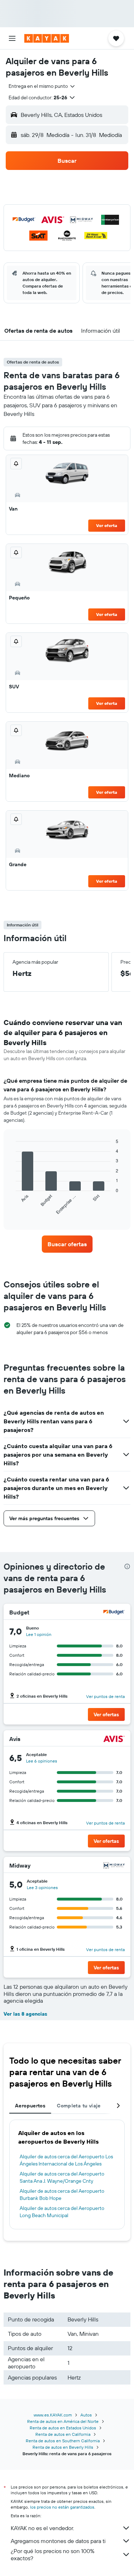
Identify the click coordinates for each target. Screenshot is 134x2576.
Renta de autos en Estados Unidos (63, 2428)
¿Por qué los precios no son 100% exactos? (53, 2554)
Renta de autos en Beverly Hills (63, 2447)
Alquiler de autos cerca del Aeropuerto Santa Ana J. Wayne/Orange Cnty (62, 2177)
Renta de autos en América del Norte (63, 2421)
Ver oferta (107, 525)
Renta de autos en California (63, 2434)
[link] (67, 1244)
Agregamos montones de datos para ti (58, 2541)
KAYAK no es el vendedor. (42, 2528)
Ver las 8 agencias (25, 2014)
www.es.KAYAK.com (53, 2415)
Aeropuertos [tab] (30, 2106)
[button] (12, 38)
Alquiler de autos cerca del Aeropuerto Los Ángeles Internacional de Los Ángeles (66, 2160)
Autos (86, 2415)
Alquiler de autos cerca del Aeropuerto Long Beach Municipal (62, 2212)
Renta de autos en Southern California (63, 2441)
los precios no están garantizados (62, 2507)
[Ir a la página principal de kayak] (47, 38)
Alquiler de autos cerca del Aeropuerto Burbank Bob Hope (62, 2195)
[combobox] (42, 86)
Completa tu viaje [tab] (79, 2106)
